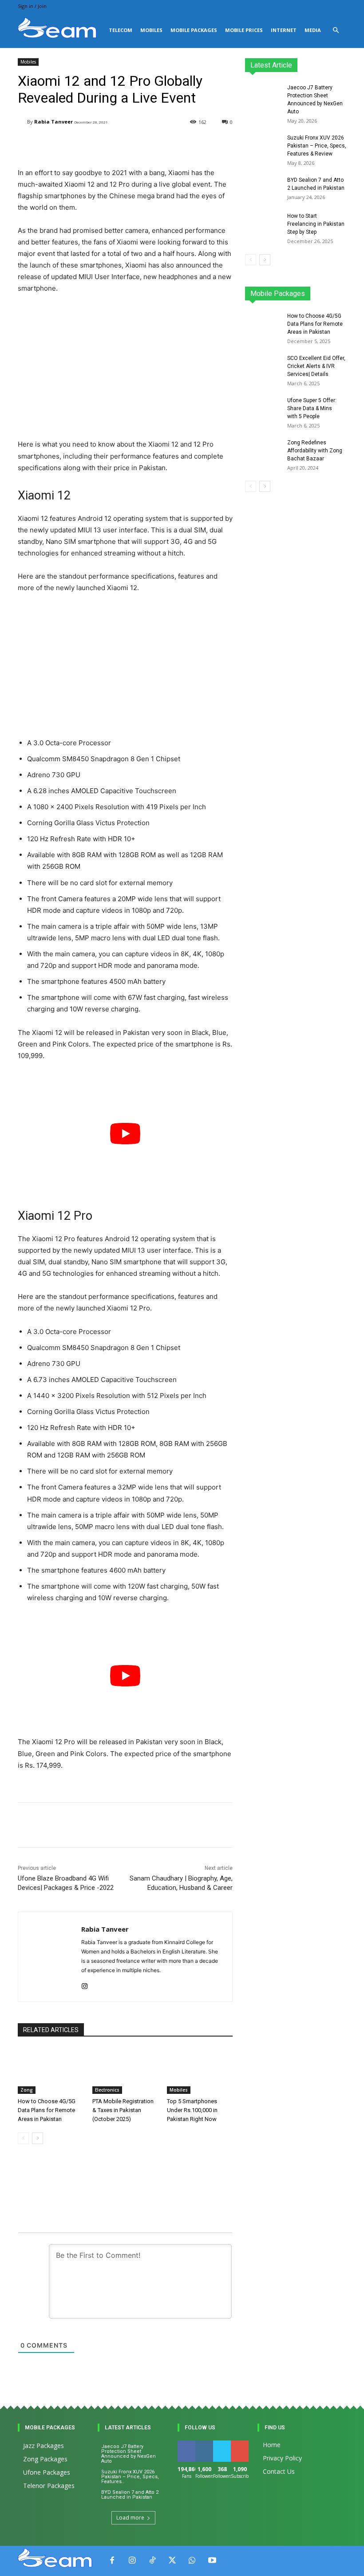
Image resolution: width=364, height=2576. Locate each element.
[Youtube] (212, 2561)
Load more (130, 2518)
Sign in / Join (32, 6)
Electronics (107, 2090)
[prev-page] (23, 2138)
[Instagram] (85, 1984)
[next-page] (38, 2138)
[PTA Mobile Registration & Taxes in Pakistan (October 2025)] (125, 2071)
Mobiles (151, 30)
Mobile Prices (244, 30)
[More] (232, 1825)
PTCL (340, 296)
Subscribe (245, 2444)
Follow (206, 2444)
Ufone (315, 296)
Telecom (121, 30)
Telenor (313, 290)
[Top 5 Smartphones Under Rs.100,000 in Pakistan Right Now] (200, 2071)
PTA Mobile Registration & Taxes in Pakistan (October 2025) (123, 2110)
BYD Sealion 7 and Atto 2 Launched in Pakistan (130, 2495)
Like (187, 2444)
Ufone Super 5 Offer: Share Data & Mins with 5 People (312, 408)
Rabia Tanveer (53, 122)
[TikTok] (152, 2561)
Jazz (286, 290)
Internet (284, 30)
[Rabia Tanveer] (22, 122)
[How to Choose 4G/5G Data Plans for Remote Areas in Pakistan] (51, 2071)
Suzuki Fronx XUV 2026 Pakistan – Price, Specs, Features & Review (317, 146)
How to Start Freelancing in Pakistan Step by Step (316, 224)
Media (313, 30)
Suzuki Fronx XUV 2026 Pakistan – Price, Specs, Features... (130, 2477)
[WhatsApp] (192, 2561)
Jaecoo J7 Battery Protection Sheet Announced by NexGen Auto (129, 2454)
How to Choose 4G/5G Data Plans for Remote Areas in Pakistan (47, 2110)
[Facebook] (112, 2561)
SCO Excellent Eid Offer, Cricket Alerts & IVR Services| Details (316, 366)
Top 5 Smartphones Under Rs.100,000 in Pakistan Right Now (192, 2110)
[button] (336, 30)
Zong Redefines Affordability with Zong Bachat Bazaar (315, 451)
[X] (172, 2561)
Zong (27, 2090)
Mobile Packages (194, 30)
